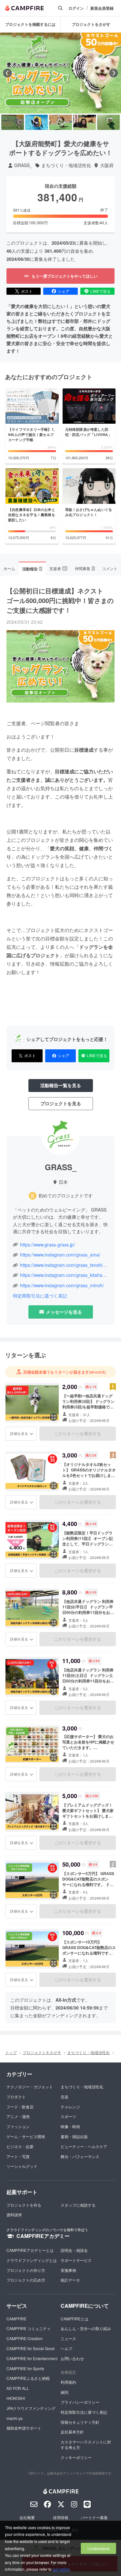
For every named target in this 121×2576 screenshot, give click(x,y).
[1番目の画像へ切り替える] (13, 122)
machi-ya (15, 2418)
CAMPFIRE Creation (25, 2338)
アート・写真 (18, 2156)
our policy (61, 2569)
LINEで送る (101, 291)
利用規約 (68, 2382)
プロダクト (16, 2097)
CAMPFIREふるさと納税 (28, 2378)
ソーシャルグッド (22, 2166)
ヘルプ (66, 2348)
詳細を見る (19, 1433)
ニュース (68, 2338)
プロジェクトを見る (61, 1103)
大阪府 (107, 165)
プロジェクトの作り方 (26, 2270)
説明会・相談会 (74, 2250)
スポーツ (68, 2116)
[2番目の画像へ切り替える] (36, 122)
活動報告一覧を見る (61, 1085)
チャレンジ (70, 2107)
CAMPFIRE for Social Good (30, 2348)
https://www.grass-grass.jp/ (47, 1245)
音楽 (65, 2097)
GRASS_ (23, 165)
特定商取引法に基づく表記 (40, 1296)
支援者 (58, 568)
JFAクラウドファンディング (31, 2408)
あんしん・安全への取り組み (86, 2328)
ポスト (27, 291)
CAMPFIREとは (75, 2319)
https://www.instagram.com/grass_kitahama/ (64, 1275)
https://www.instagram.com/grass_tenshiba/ (64, 1265)
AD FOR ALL (18, 2388)
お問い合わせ (72, 2358)
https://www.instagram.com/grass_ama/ (60, 1255)
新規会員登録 (102, 8)
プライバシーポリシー (80, 2402)
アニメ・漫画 (18, 2116)
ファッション (18, 2126)
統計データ (70, 2280)
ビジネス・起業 (20, 2146)
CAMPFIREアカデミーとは (30, 2250)
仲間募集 (85, 568)
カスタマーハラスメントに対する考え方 (86, 2444)
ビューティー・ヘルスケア (84, 2146)
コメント (110, 568)
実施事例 (68, 2270)
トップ (11, 2052)
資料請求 (14, 2215)
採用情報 (61, 2517)
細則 (65, 2392)
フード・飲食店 (20, 2107)
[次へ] (114, 73)
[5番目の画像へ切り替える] (108, 122)
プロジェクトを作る (24, 2205)
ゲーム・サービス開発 (26, 2136)
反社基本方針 (72, 2432)
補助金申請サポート (24, 2428)
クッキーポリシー (76, 2457)
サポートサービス (76, 2260)
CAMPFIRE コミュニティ (29, 2328)
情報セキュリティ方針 (80, 2422)
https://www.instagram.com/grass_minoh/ (62, 1285)
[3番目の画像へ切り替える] (60, 122)
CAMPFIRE (16, 2319)
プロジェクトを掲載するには (30, 24)
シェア (64, 291)
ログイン (76, 8)
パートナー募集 (94, 2517)
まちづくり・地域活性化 (66, 165)
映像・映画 (70, 2126)
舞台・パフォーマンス (80, 2156)
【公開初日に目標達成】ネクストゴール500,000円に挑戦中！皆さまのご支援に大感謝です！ (60, 600)
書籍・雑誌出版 (74, 2136)
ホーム (9, 568)
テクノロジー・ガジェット (30, 2087)
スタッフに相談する (78, 2205)
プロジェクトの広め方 (26, 2280)
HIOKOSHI (16, 2398)
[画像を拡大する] (54, 1417)
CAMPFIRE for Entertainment (32, 2358)
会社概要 (27, 2517)
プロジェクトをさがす (91, 24)
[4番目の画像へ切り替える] (85, 122)
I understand (98, 2548)
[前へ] (7, 73)
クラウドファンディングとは (32, 2260)
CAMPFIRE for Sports (25, 2368)
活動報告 (32, 569)
